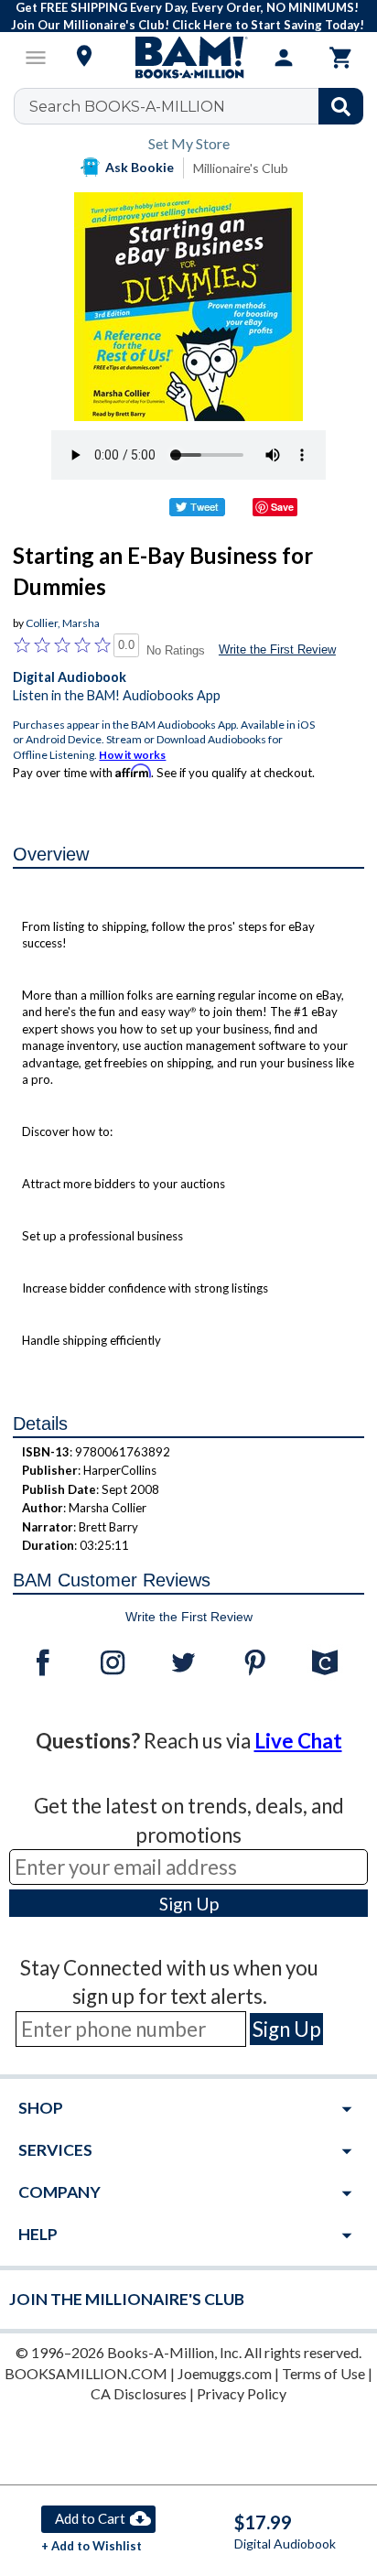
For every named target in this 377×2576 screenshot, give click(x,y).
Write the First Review (277, 649)
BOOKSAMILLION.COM (86, 2373)
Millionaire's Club (241, 168)
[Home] (188, 58)
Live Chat (298, 1741)
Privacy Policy (242, 2393)
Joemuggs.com (225, 2373)
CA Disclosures (139, 2393)
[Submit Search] (341, 106)
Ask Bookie (140, 167)
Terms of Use (323, 2373)
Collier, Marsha (63, 623)
